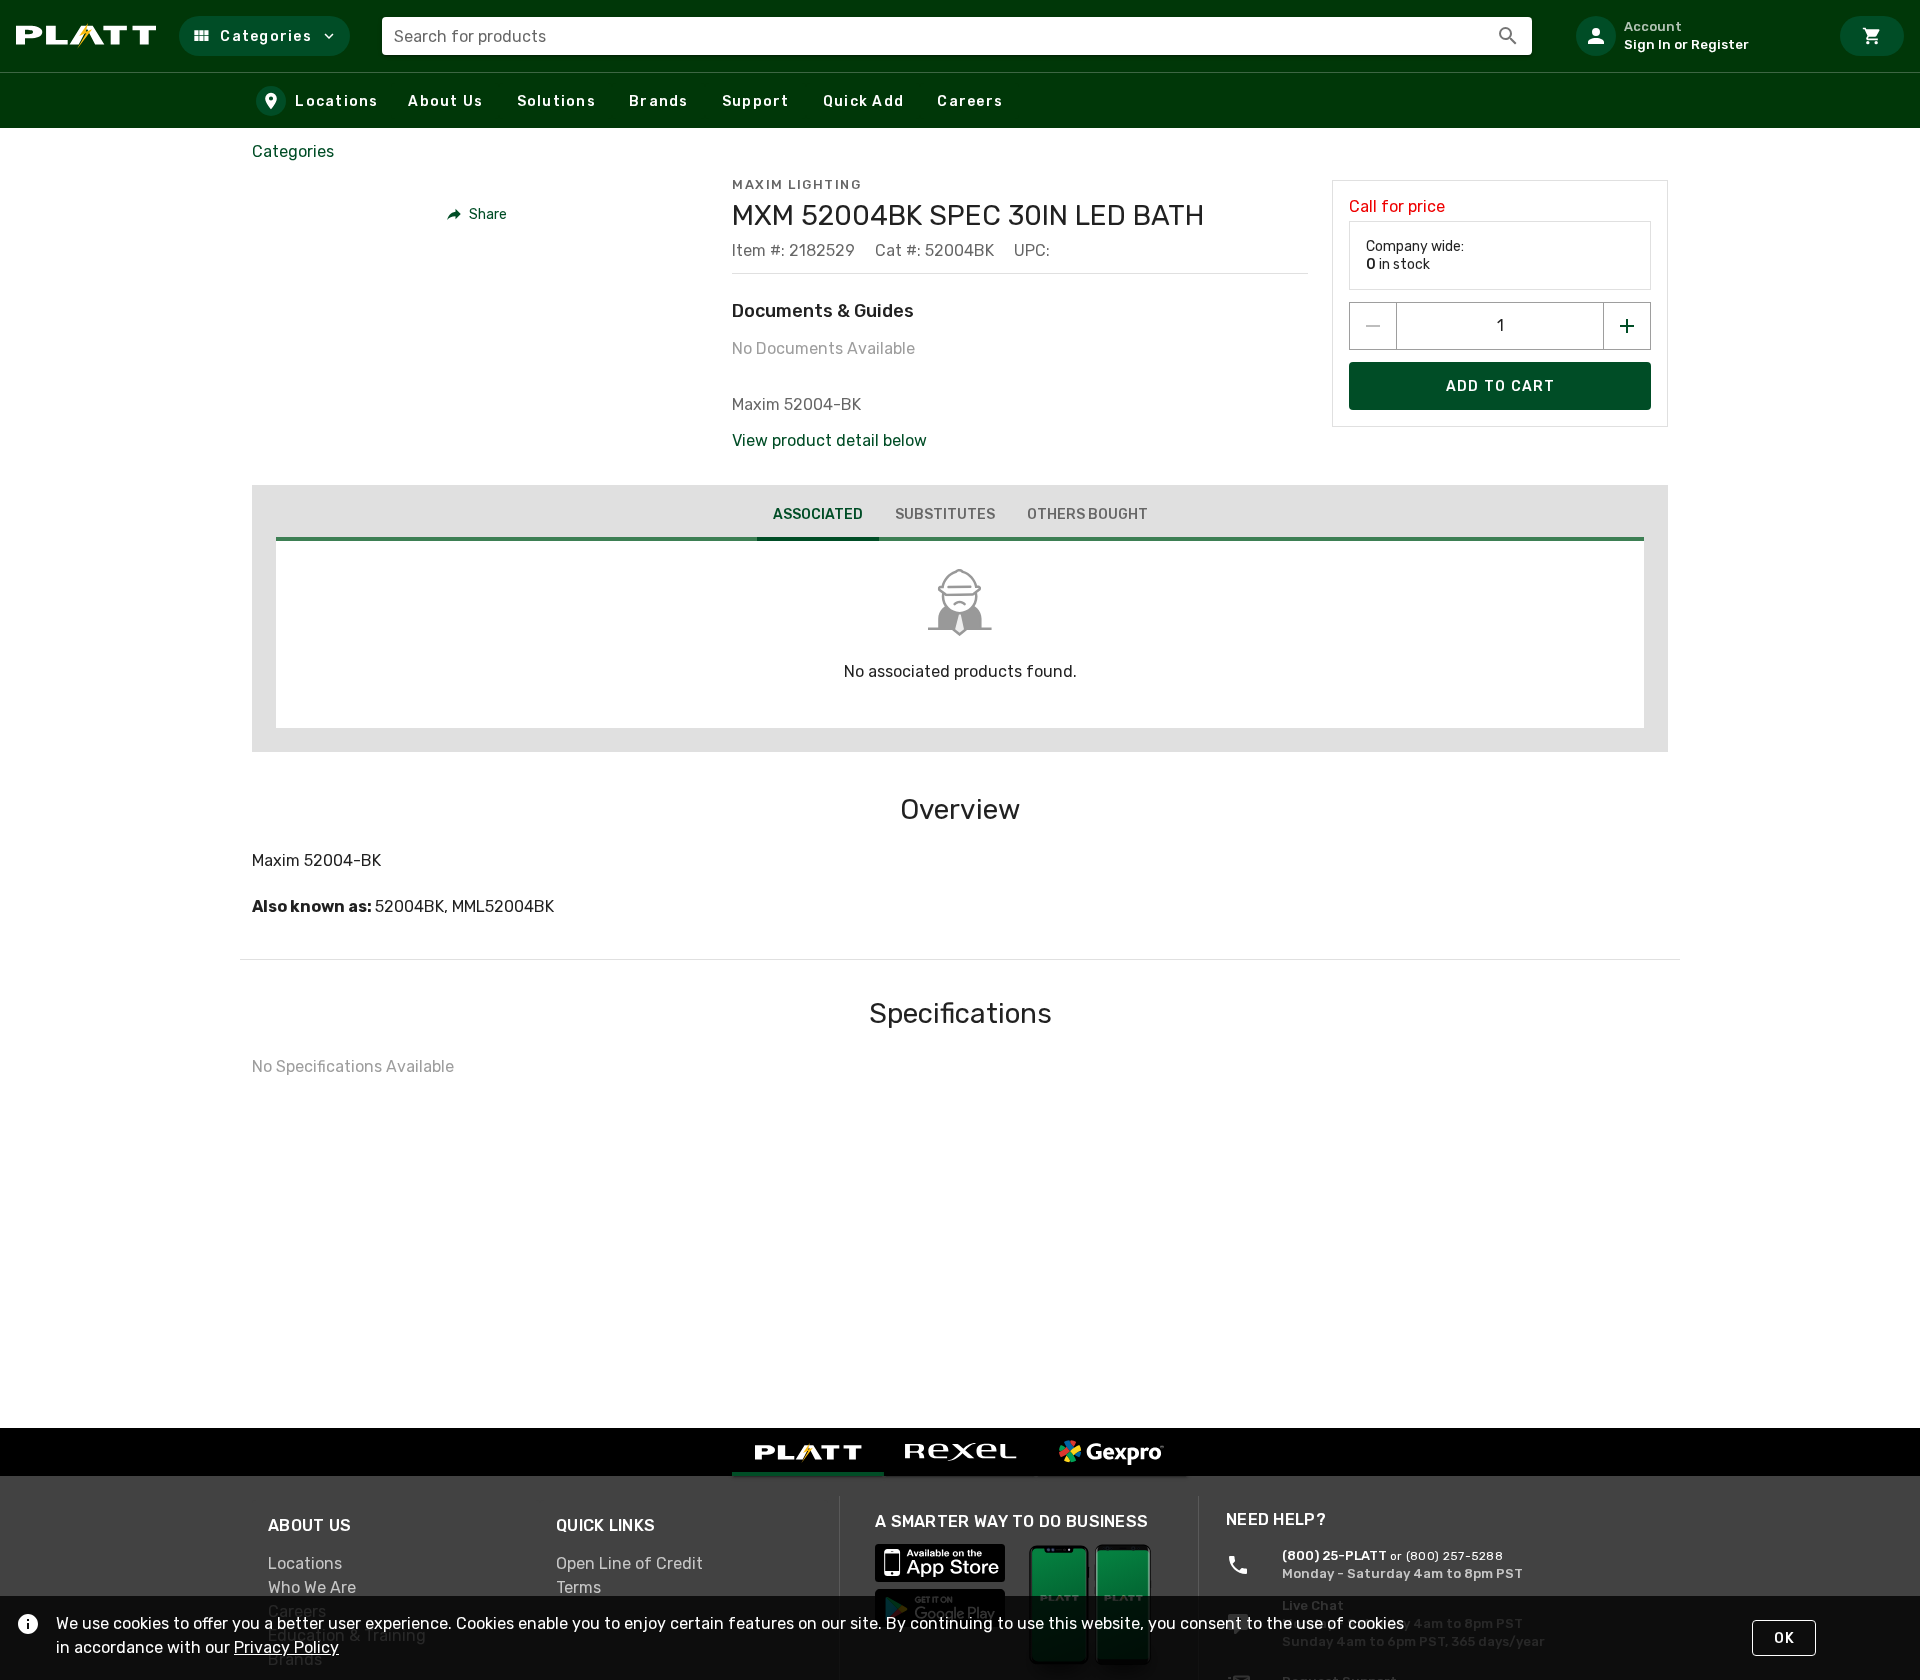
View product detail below (829, 440)
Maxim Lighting (796, 184)
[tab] (818, 517)
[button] (264, 36)
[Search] (1508, 36)
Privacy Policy (286, 1647)
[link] (396, 1564)
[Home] (89, 36)
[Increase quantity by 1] (1627, 326)
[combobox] (957, 36)
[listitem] (1694, 36)
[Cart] (1872, 36)
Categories (293, 151)
